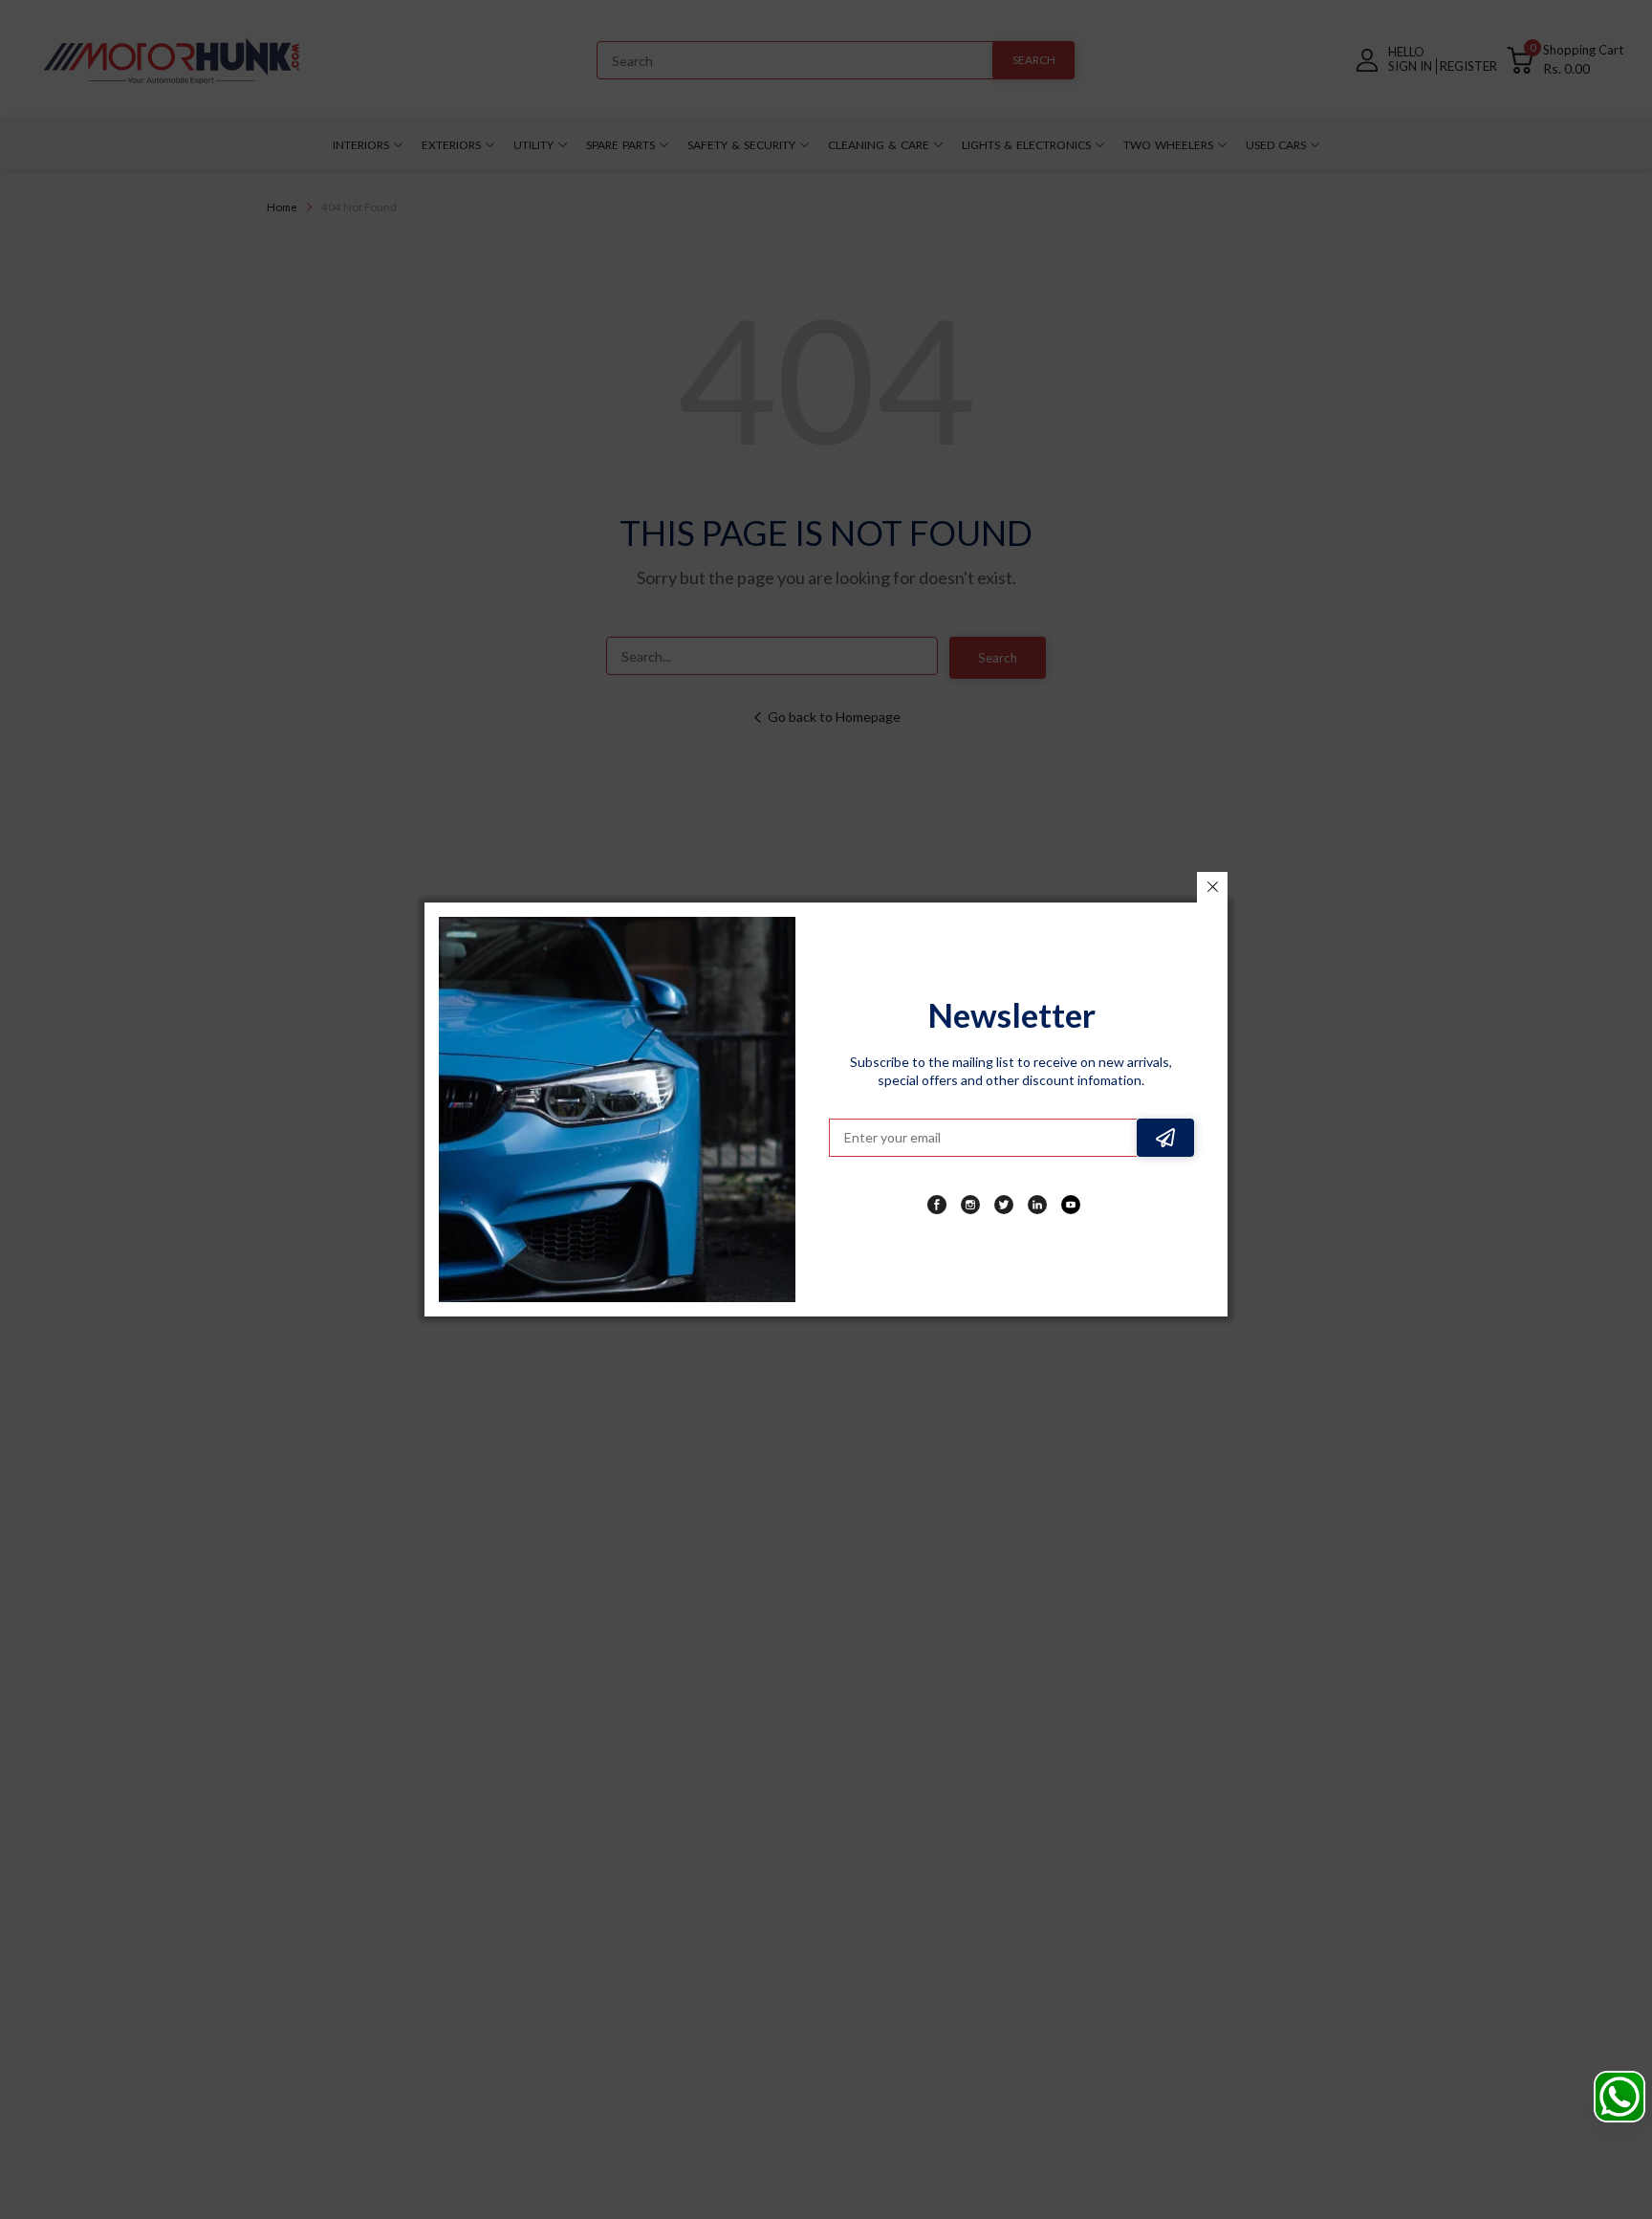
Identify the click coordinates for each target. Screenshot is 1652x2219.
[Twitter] (1004, 1205)
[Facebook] (937, 1205)
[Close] (1212, 887)
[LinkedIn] (1037, 1205)
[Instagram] (970, 1205)
